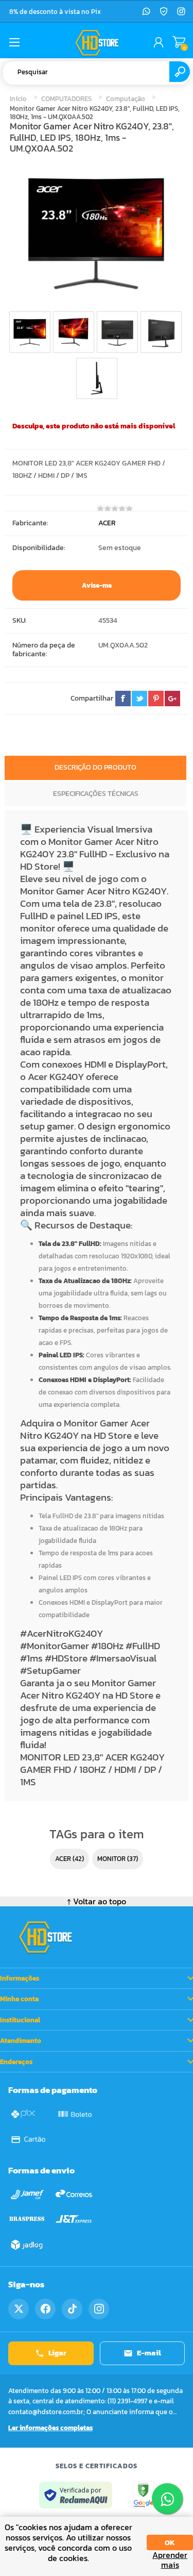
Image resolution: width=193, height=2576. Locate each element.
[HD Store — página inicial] (45, 1937)
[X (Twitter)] (19, 2309)
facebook (123, 699)
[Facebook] (45, 2309)
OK (170, 2543)
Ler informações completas (50, 2428)
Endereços (16, 2062)
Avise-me (97, 585)
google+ (172, 699)
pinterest (156, 699)
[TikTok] (72, 2309)
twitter (139, 699)
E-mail (149, 2353)
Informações (20, 1978)
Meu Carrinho (179, 42)
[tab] (95, 769)
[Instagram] (181, 11)
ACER (107, 523)
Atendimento (21, 2041)
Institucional (20, 2020)
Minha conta (19, 1999)
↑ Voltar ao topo (97, 1901)
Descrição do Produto (95, 767)
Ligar (57, 2353)
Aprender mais (170, 2560)
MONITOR (111, 1859)
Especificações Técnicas (96, 794)
